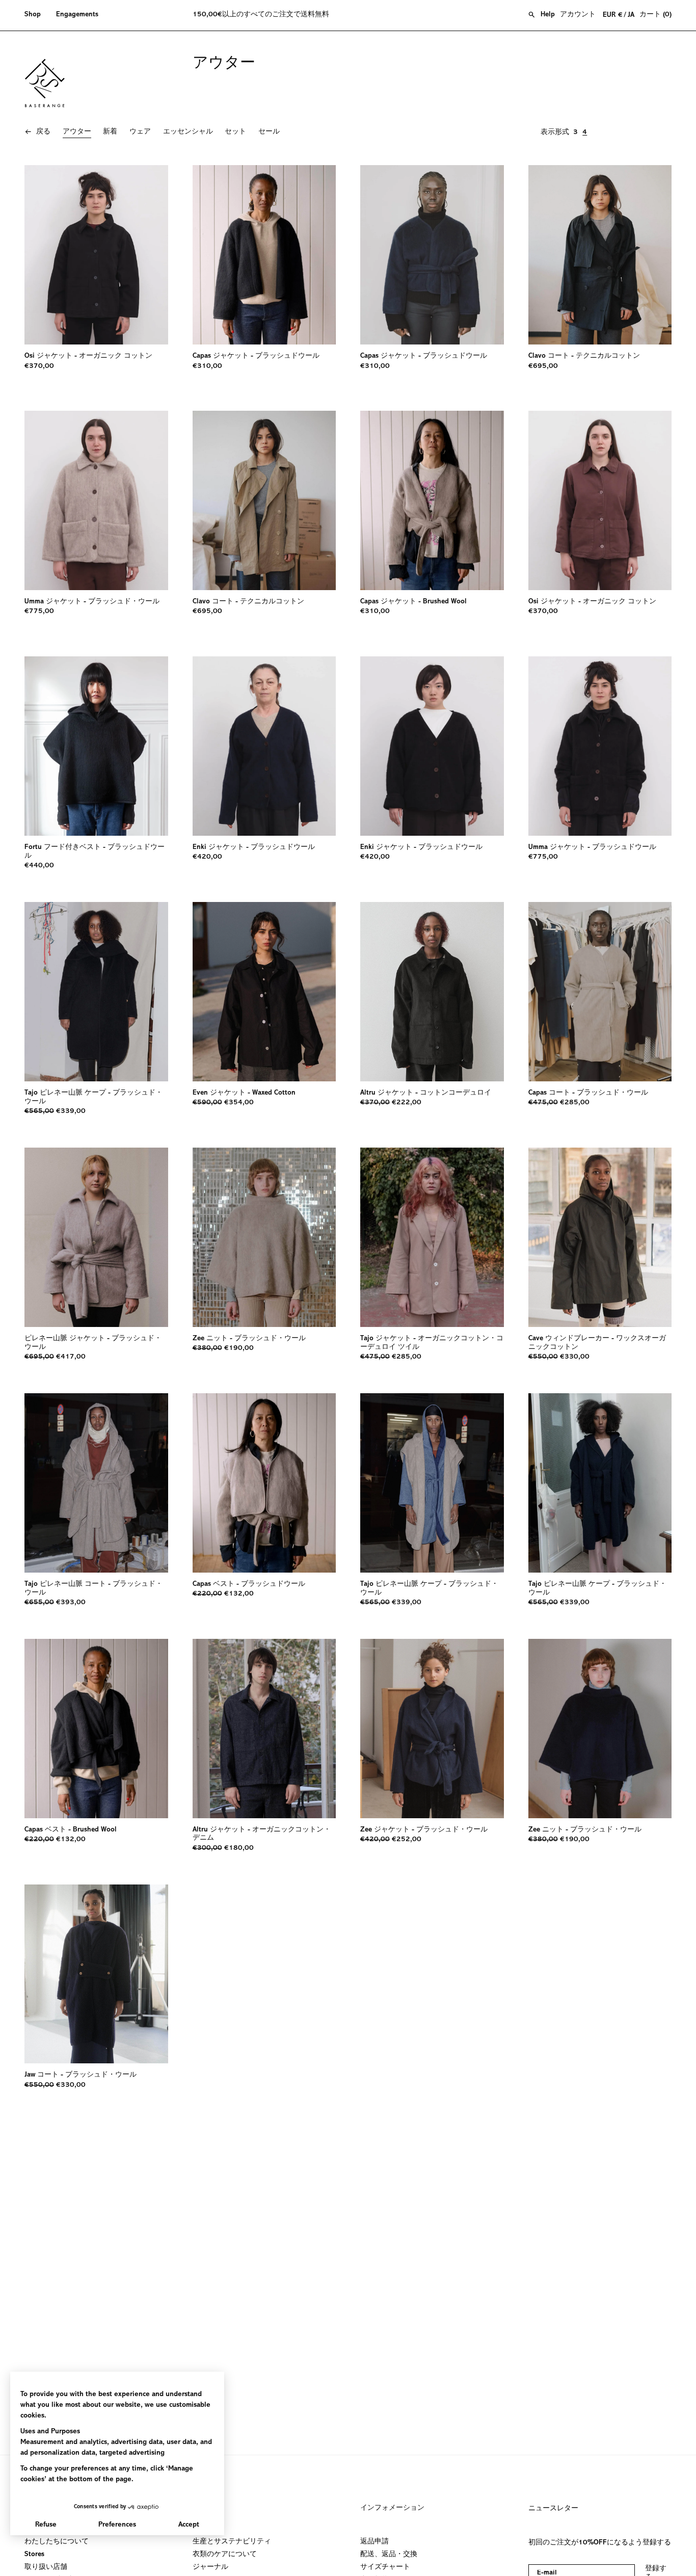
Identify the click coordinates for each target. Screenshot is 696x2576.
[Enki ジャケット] (264, 746)
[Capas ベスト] (264, 1483)
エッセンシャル (188, 132)
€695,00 (543, 366)
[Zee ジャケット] (432, 1729)
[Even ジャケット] (264, 992)
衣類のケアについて (225, 2555)
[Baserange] (49, 83)
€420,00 (207, 857)
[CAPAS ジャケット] (432, 500)
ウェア (140, 132)
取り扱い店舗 (46, 2567)
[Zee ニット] (264, 1237)
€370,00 (39, 366)
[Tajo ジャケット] (432, 1237)
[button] (36, 15)
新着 (110, 132)
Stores (34, 2555)
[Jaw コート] (96, 1974)
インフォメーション (392, 2508)
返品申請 (374, 2542)
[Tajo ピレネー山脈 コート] (96, 1483)
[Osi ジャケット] (96, 255)
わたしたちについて (57, 2542)
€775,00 (39, 612)
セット (235, 132)
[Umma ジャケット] (96, 500)
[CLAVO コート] (600, 255)
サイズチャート (385, 2567)
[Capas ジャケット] (264, 255)
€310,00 (207, 366)
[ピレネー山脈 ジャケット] (96, 1237)
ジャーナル (210, 2567)
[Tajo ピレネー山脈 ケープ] (96, 992)
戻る (43, 132)
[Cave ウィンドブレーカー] (600, 1237)
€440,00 (39, 866)
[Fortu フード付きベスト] (96, 746)
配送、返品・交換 (389, 2555)
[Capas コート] (600, 992)
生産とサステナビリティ (232, 2542)
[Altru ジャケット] (432, 992)
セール (269, 132)
